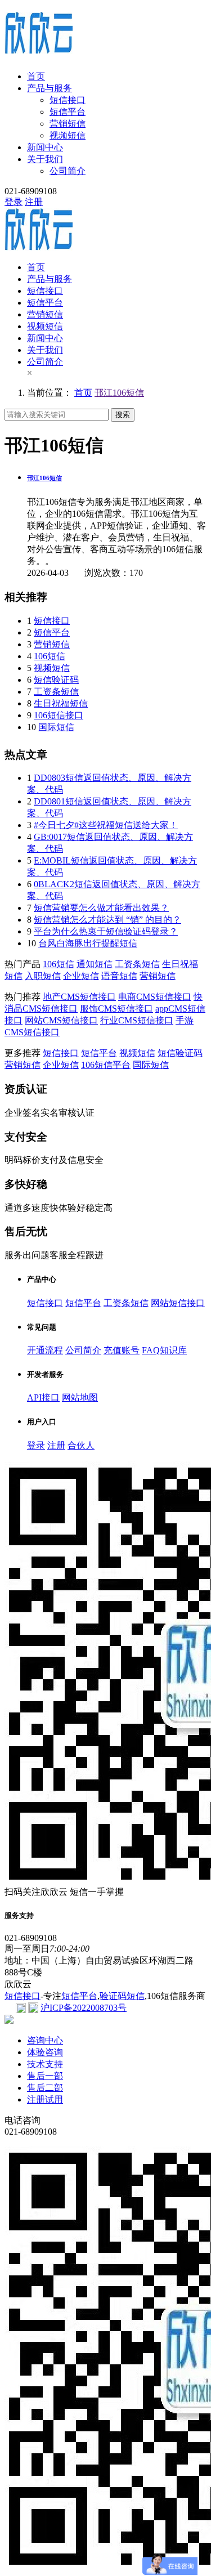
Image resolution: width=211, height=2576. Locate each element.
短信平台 (68, 112)
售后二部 (45, 2088)
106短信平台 (106, 1065)
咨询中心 (45, 2040)
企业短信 (81, 976)
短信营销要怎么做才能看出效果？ (101, 908)
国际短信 (56, 727)
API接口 (43, 1397)
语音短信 (119, 976)
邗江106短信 (119, 393)
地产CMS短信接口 (79, 997)
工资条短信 (56, 692)
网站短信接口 (178, 1303)
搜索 (123, 415)
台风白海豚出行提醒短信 (88, 943)
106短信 (50, 656)
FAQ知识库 (164, 1350)
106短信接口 (59, 715)
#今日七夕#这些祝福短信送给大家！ (106, 825)
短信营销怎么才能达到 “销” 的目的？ (107, 920)
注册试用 (45, 2099)
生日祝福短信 (61, 703)
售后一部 (45, 2076)
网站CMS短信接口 (61, 1020)
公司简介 (68, 171)
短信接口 (68, 100)
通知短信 (95, 964)
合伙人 (81, 1445)
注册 (34, 202)
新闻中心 (45, 147)
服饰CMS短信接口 (116, 1009)
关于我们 (45, 159)
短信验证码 (56, 680)
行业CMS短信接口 (137, 1020)
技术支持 (45, 2064)
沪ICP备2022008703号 (84, 2008)
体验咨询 (45, 2052)
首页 (36, 76)
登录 (14, 202)
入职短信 (43, 976)
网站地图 (80, 1397)
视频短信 (68, 135)
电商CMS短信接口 (155, 997)
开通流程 (45, 1350)
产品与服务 (50, 88)
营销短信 (68, 124)
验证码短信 (122, 1996)
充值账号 (122, 1350)
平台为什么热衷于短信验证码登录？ (106, 931)
